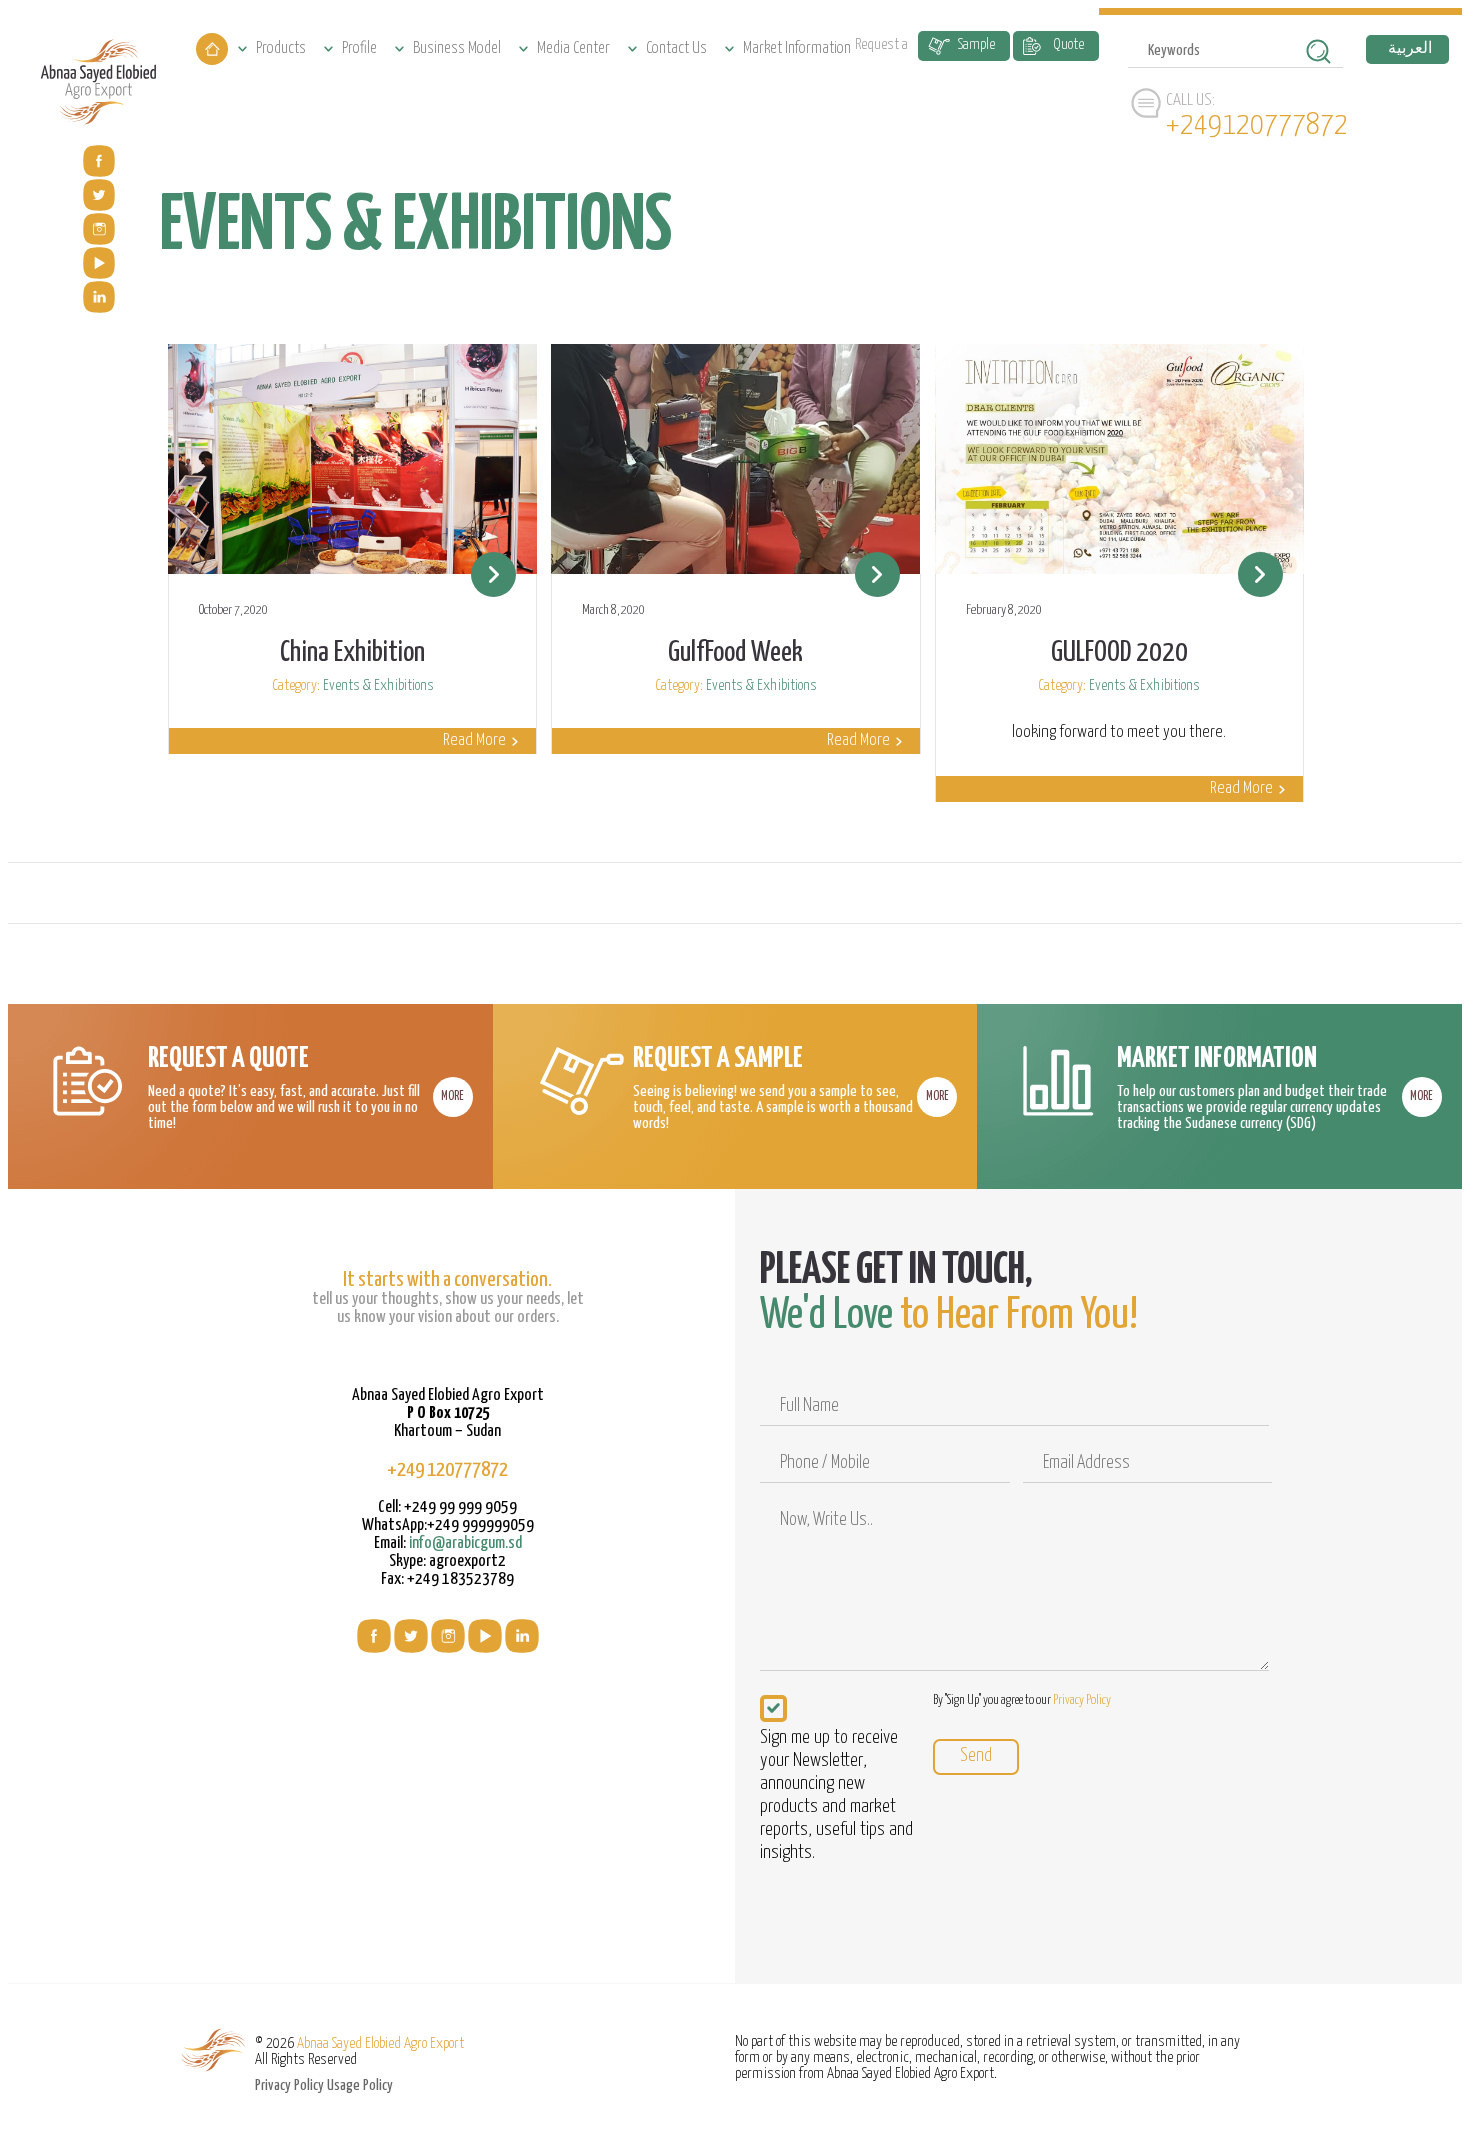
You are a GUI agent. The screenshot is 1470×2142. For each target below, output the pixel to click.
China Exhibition (352, 653)
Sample (976, 44)
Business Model (457, 48)
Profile (359, 48)
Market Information (797, 48)
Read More (474, 740)
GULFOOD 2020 (1119, 653)
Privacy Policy (1082, 1700)
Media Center (573, 48)
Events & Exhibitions (378, 685)
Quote (1068, 44)
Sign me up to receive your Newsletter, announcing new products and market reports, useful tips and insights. (836, 1795)
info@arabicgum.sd (465, 1543)
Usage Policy (360, 2085)
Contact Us (676, 48)
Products (281, 48)
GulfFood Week (735, 653)
